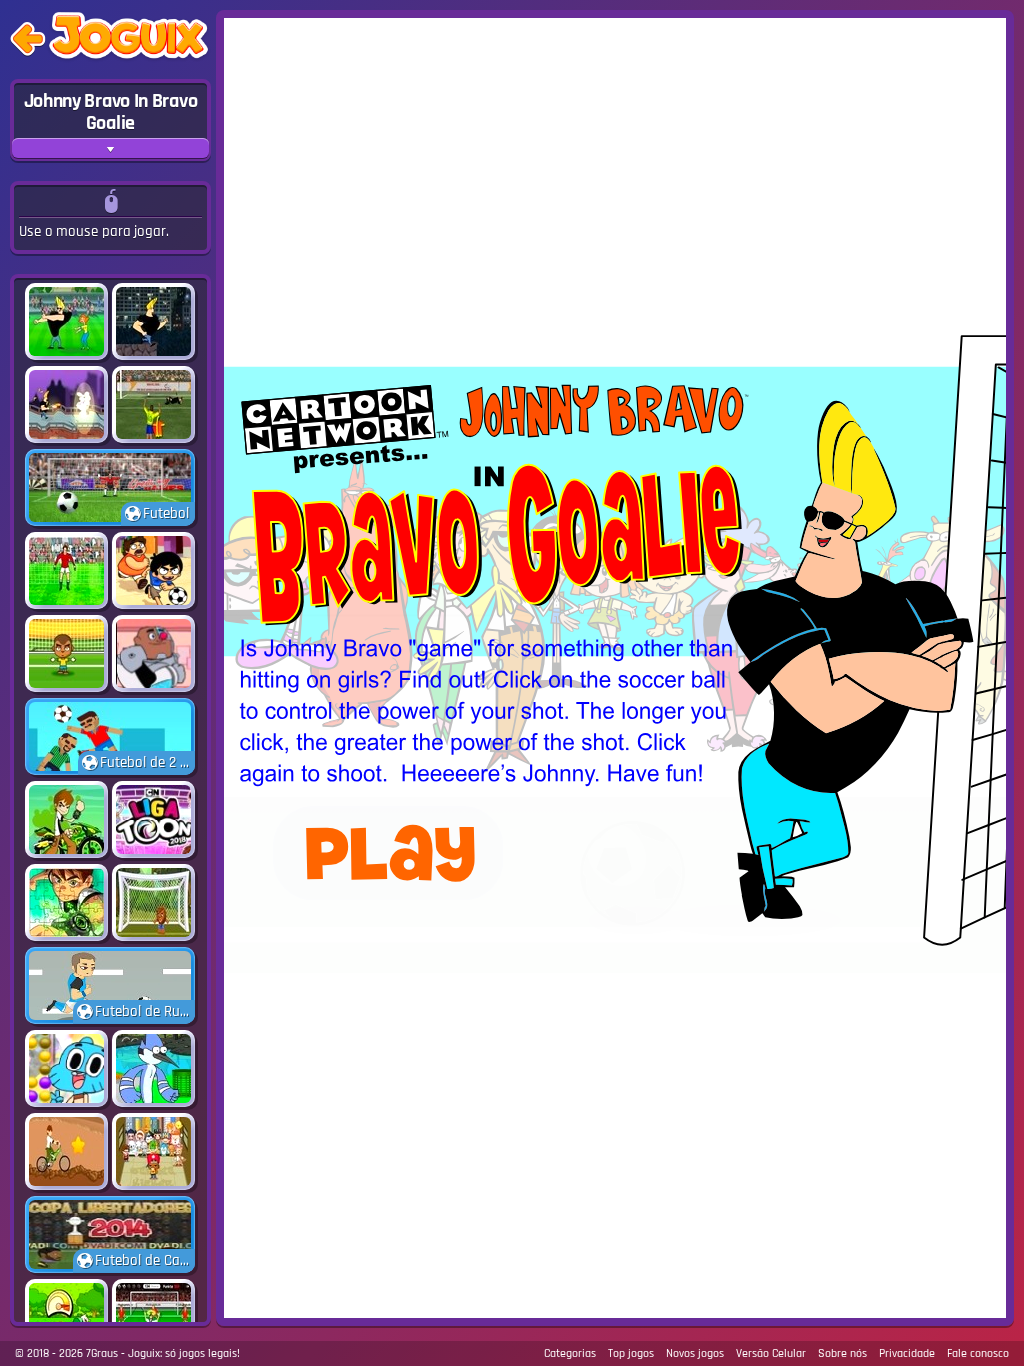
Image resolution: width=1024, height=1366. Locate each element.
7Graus (102, 1353)
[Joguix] (128, 39)
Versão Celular (771, 1353)
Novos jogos (695, 1353)
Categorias (570, 1353)
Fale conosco (978, 1353)
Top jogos (631, 1353)
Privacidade (907, 1353)
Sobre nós (842, 1353)
